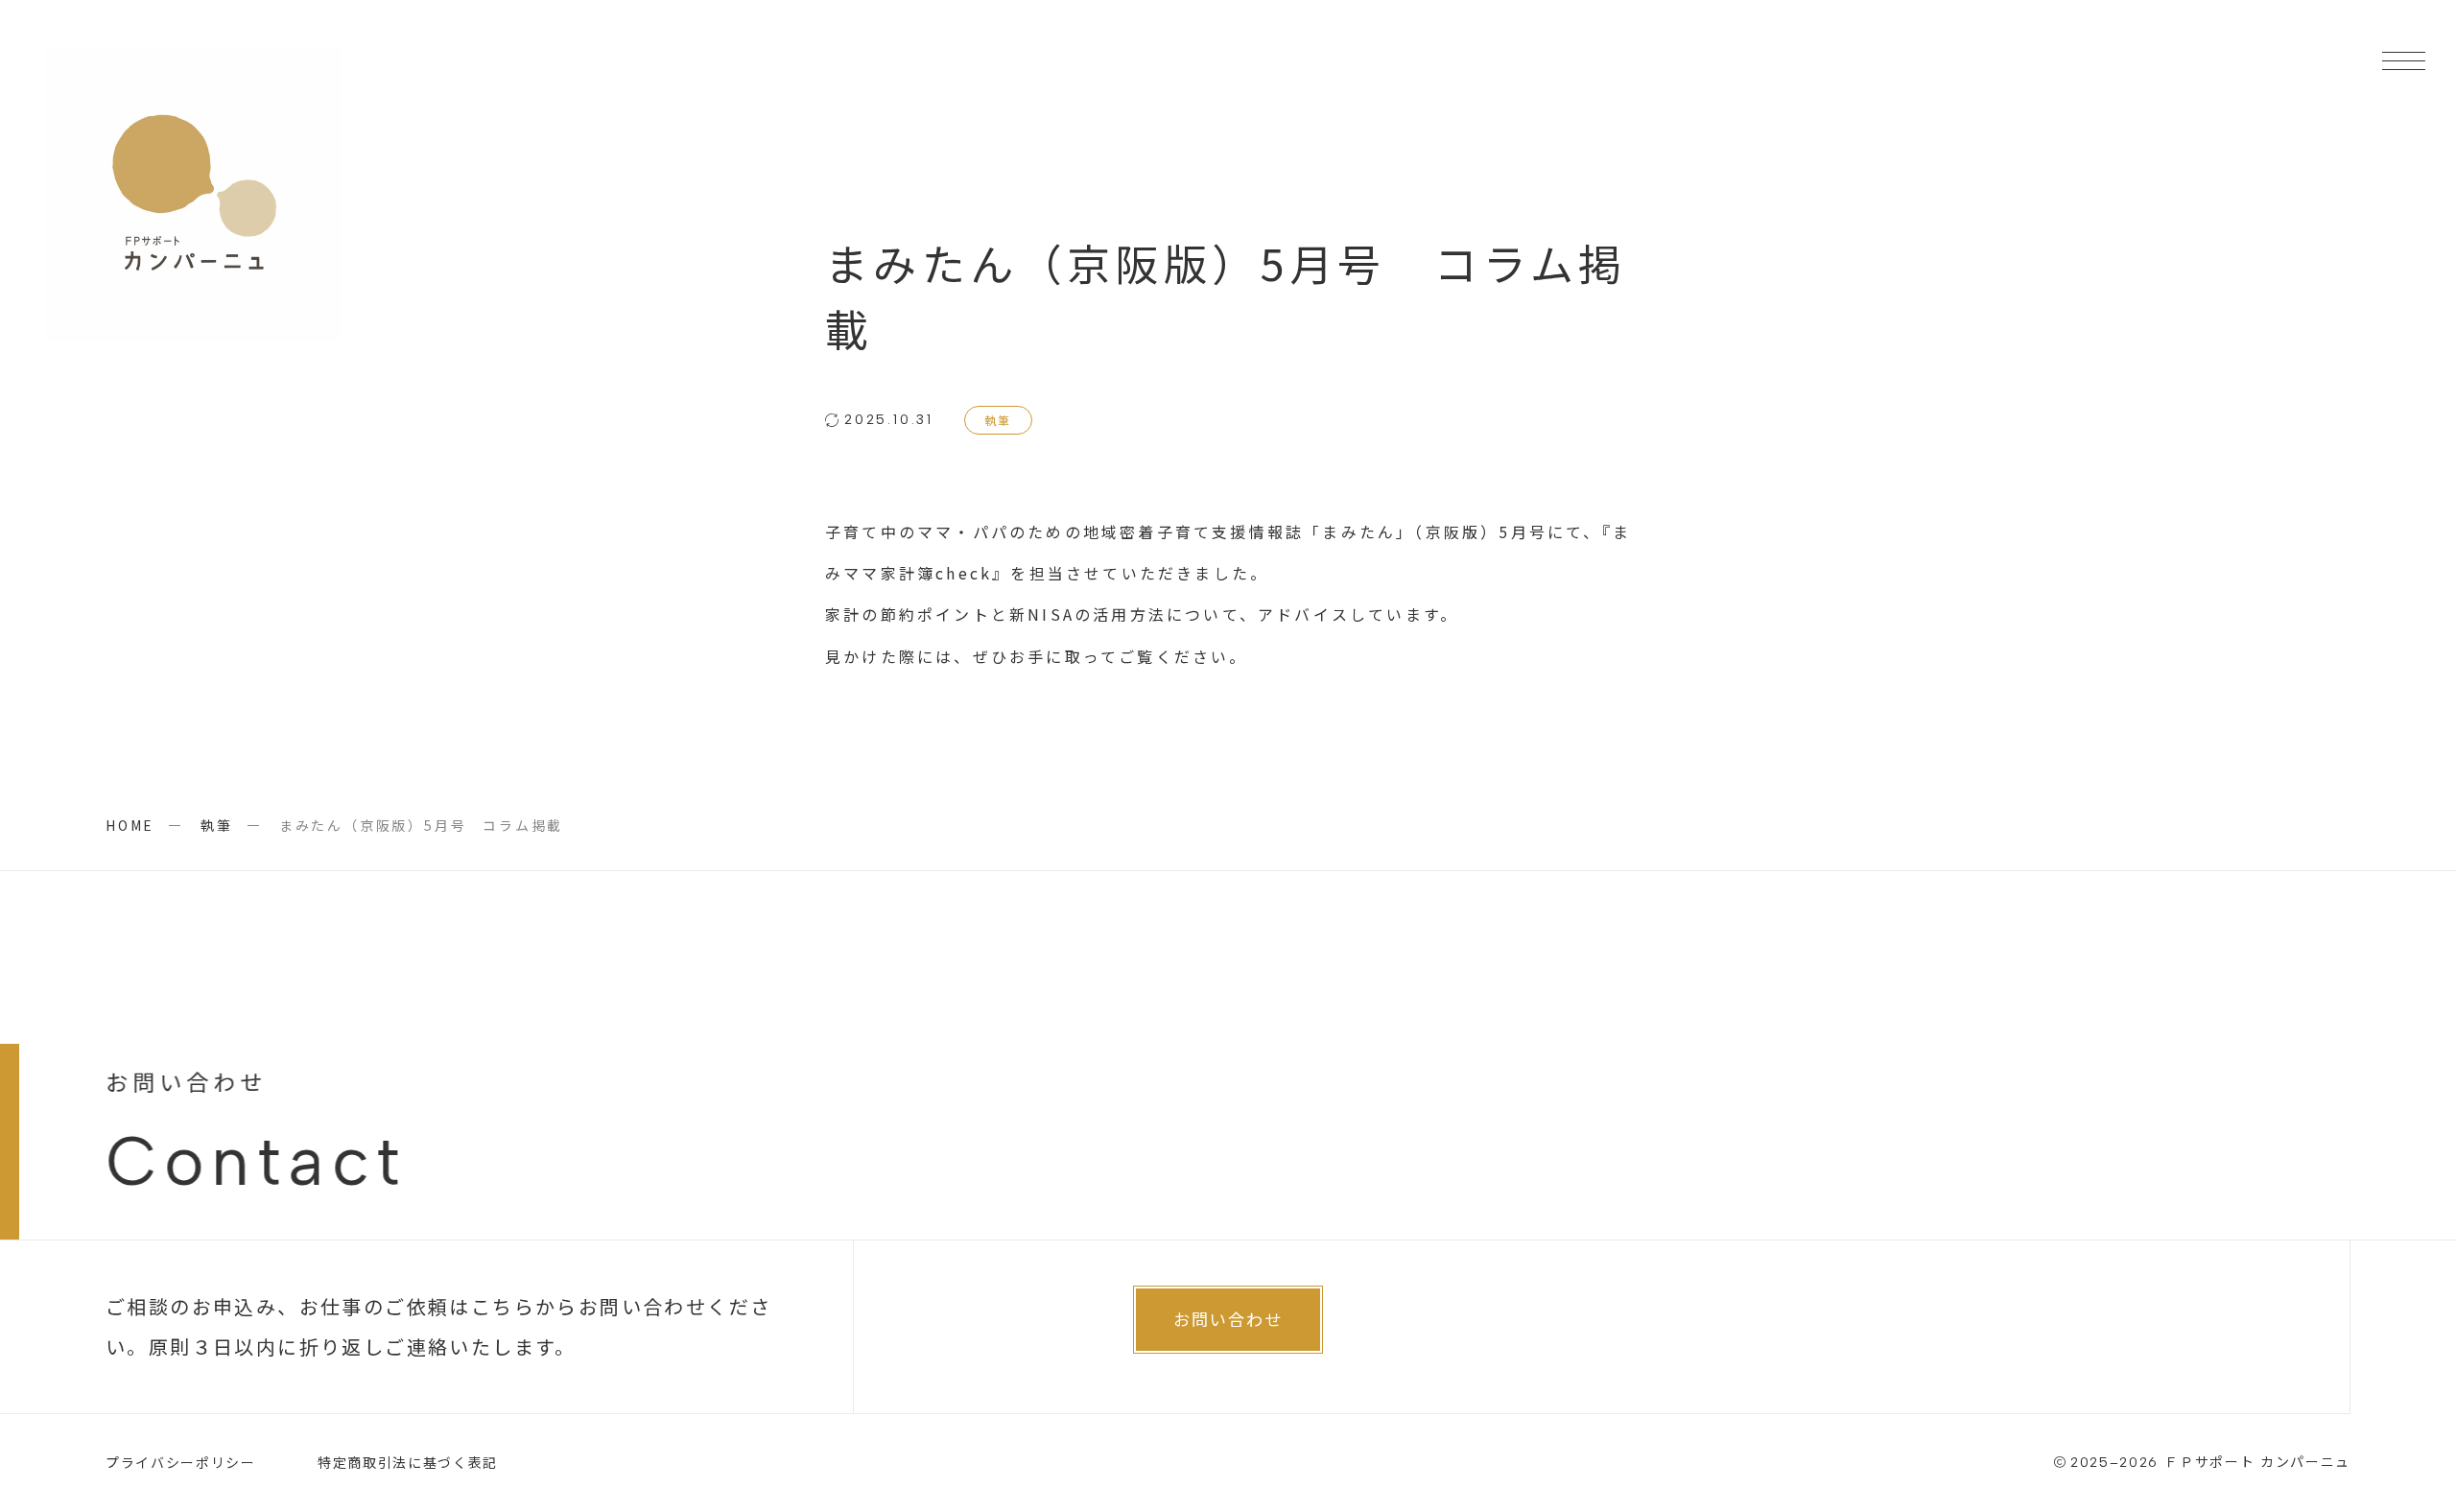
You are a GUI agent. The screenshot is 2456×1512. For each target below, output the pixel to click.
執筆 (998, 420)
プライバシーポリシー (181, 1462)
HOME (130, 825)
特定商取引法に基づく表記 (408, 1462)
